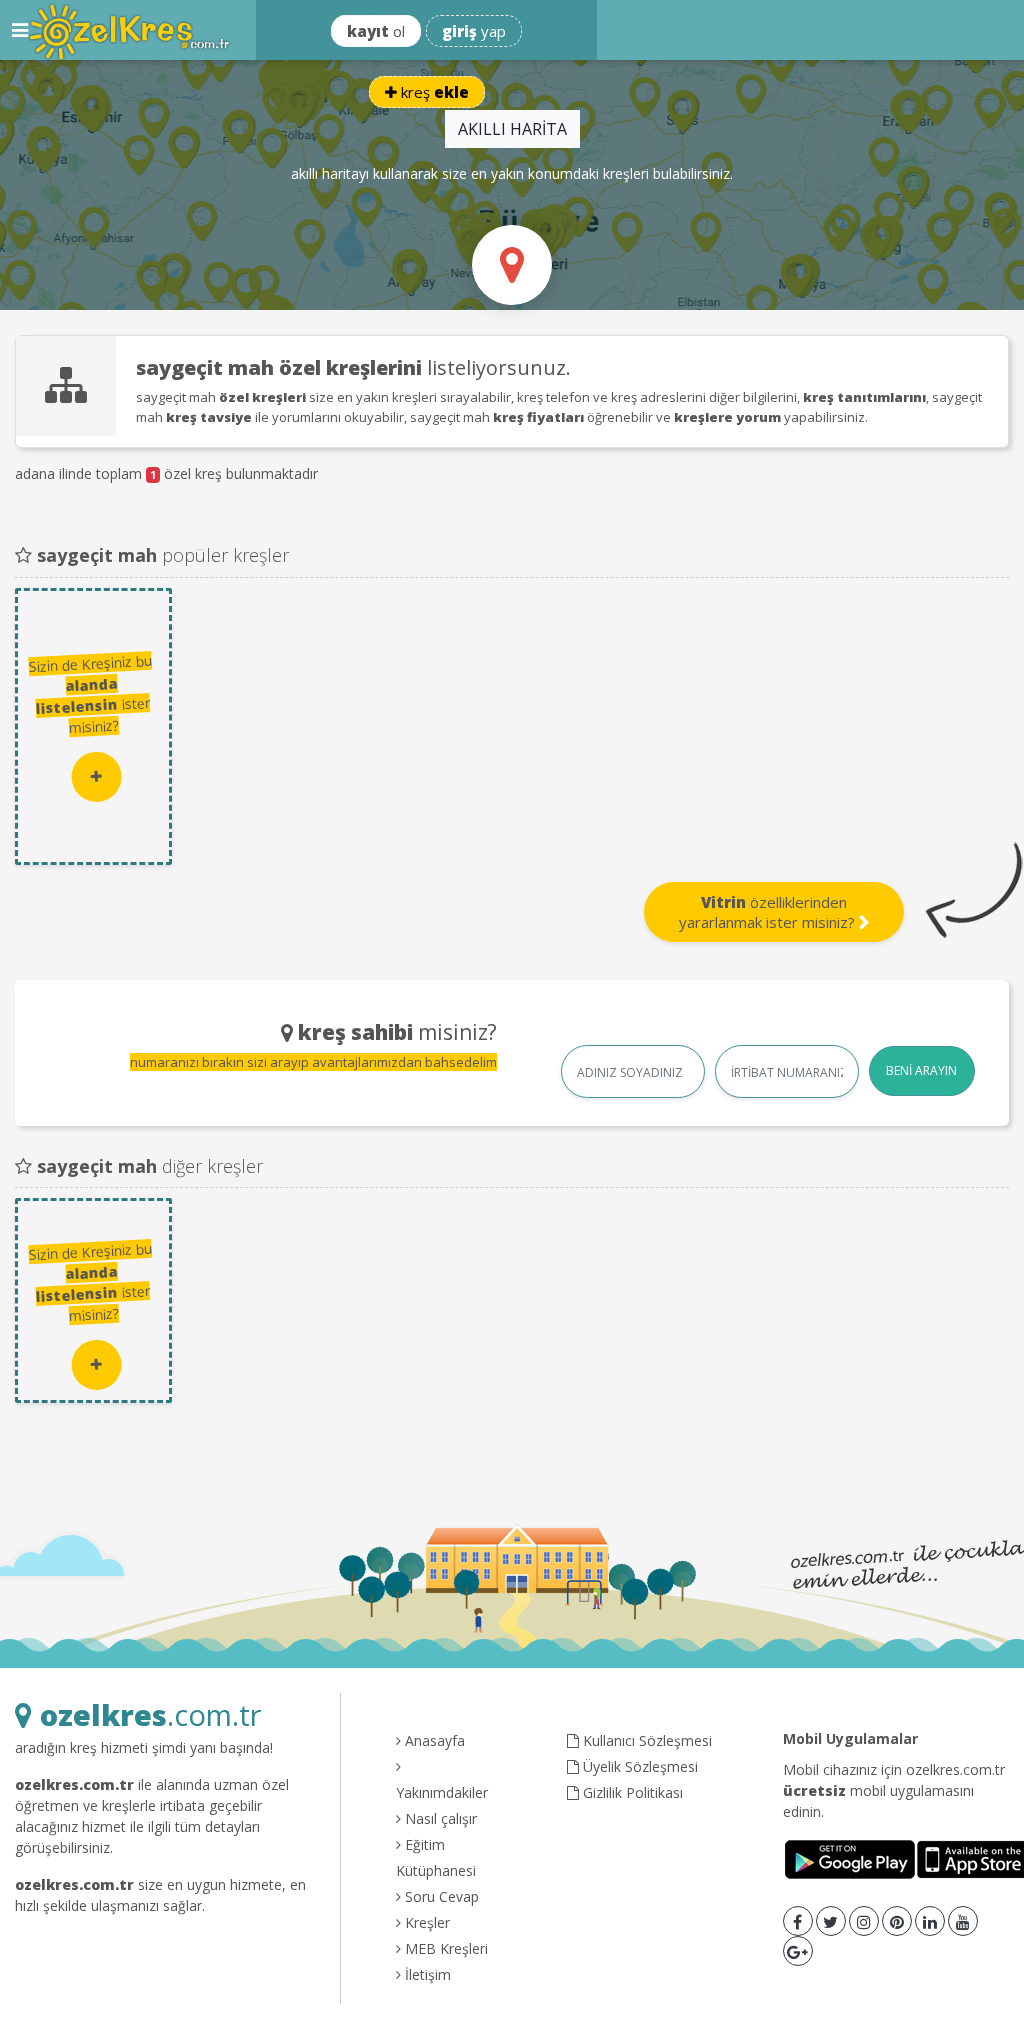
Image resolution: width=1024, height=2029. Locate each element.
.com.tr (150, 1714)
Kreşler (425, 1922)
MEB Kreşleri (444, 1948)
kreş (433, 92)
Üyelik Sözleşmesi (638, 1766)
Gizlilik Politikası (631, 1792)
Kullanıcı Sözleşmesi (645, 1740)
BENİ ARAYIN (921, 1070)
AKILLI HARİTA (512, 129)
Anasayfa (433, 1740)
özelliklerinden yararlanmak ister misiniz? (769, 912)
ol (376, 31)
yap (474, 31)
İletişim (426, 1974)
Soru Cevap (440, 1896)
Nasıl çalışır (439, 1818)
